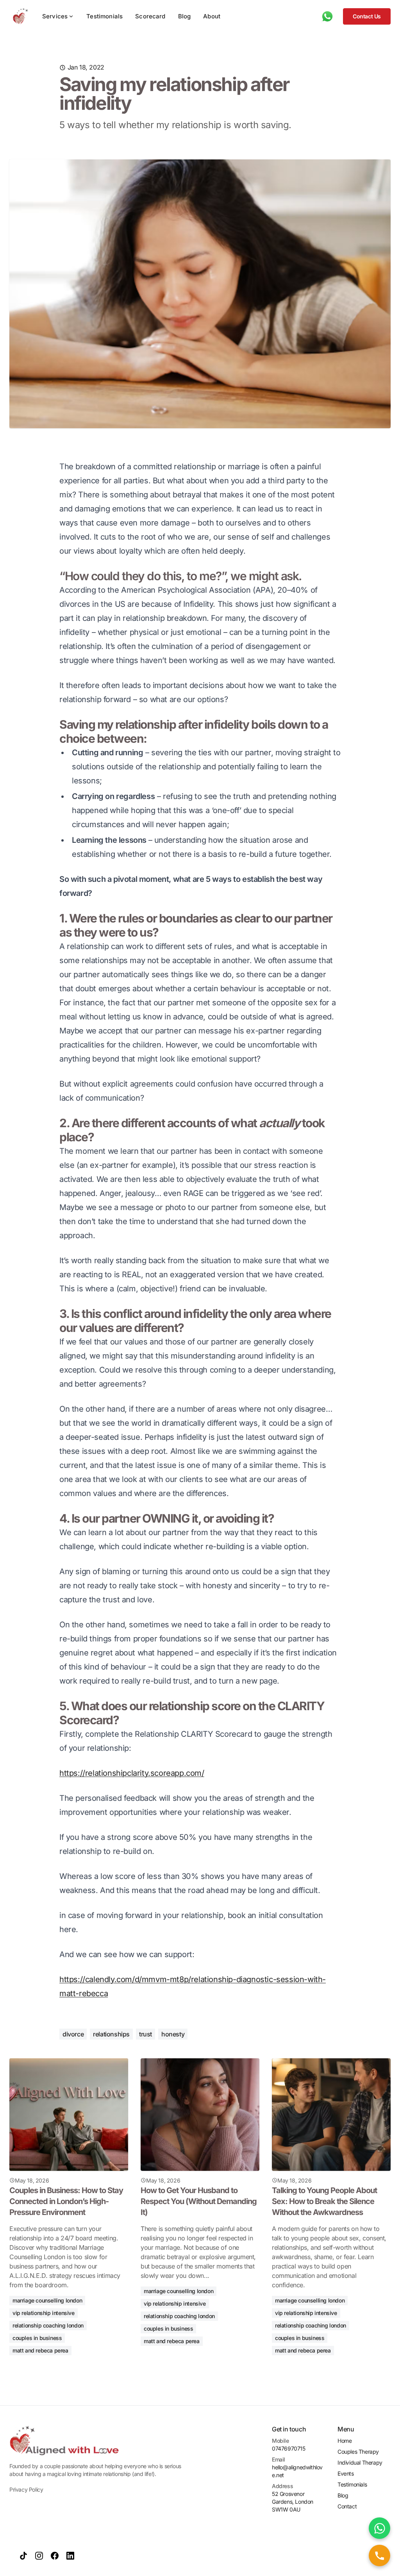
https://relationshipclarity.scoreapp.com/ (132, 1773)
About (212, 16)
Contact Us (367, 16)
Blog (185, 16)
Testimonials (104, 16)
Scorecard (150, 16)
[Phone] (327, 16)
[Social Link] (23, 2556)
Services (55, 16)
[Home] (19, 16)
